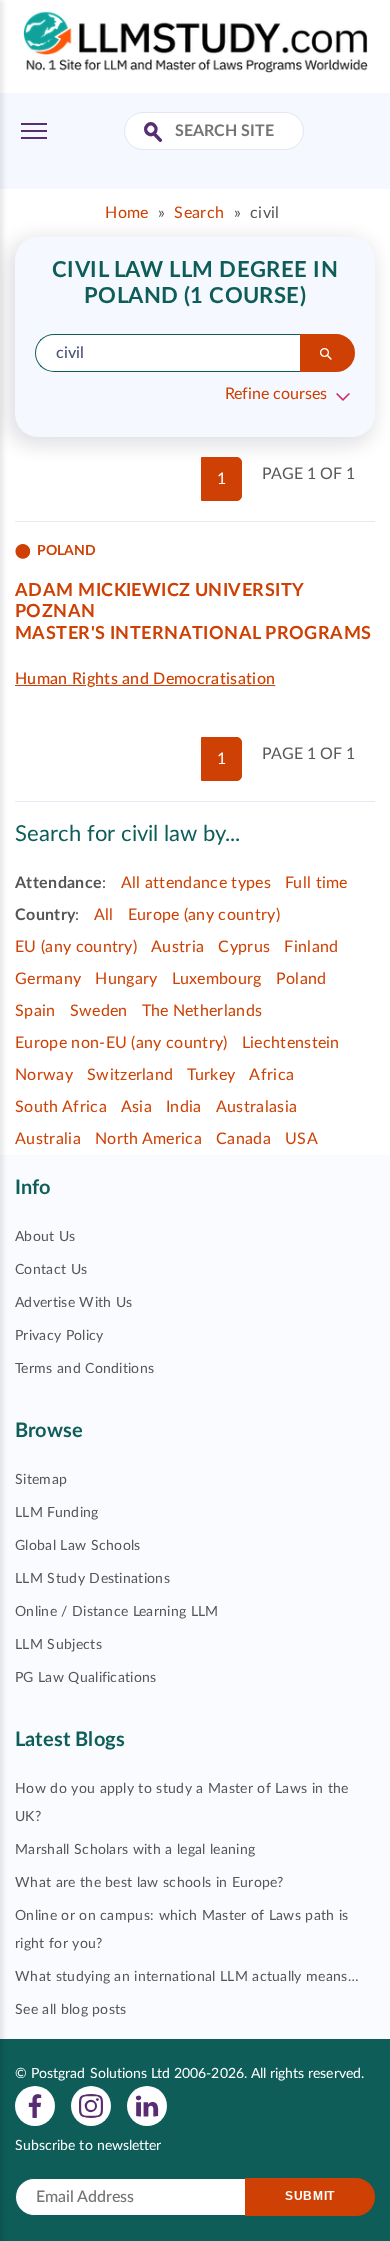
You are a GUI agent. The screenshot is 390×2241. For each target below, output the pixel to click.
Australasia (257, 1107)
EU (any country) (76, 947)
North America (148, 1139)
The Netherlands (202, 1011)
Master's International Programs (193, 634)
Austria (177, 947)
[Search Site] (155, 133)
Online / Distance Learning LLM (117, 1612)
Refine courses (276, 394)
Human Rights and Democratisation (145, 679)
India (184, 1107)
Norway (44, 1075)
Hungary (126, 979)
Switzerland (130, 1075)
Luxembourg (217, 979)
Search (199, 213)
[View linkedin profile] (147, 2105)
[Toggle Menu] (34, 131)
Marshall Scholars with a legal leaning (135, 1850)
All (104, 915)
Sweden (99, 1011)
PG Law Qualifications (86, 1678)
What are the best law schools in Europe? (149, 1883)
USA (301, 1139)
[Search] (327, 353)
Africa (271, 1075)
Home (126, 213)
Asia (136, 1107)
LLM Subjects (58, 1645)
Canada (243, 1139)
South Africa (61, 1107)
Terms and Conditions (84, 1369)
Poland (301, 979)
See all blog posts (71, 2010)
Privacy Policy (59, 1336)
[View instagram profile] (91, 2105)
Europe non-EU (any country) (121, 1043)
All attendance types (196, 883)
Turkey (211, 1075)
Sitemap (41, 1480)
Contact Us (51, 1270)
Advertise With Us (73, 1303)
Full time (316, 883)
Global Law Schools (78, 1546)
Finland (311, 947)
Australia (48, 1139)
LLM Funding (57, 1513)
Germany (48, 979)
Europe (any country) (204, 915)
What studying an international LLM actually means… (187, 1977)
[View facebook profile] (35, 2105)
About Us (45, 1237)
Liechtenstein (291, 1043)
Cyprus (244, 947)
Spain (35, 1011)
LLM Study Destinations (92, 1579)
